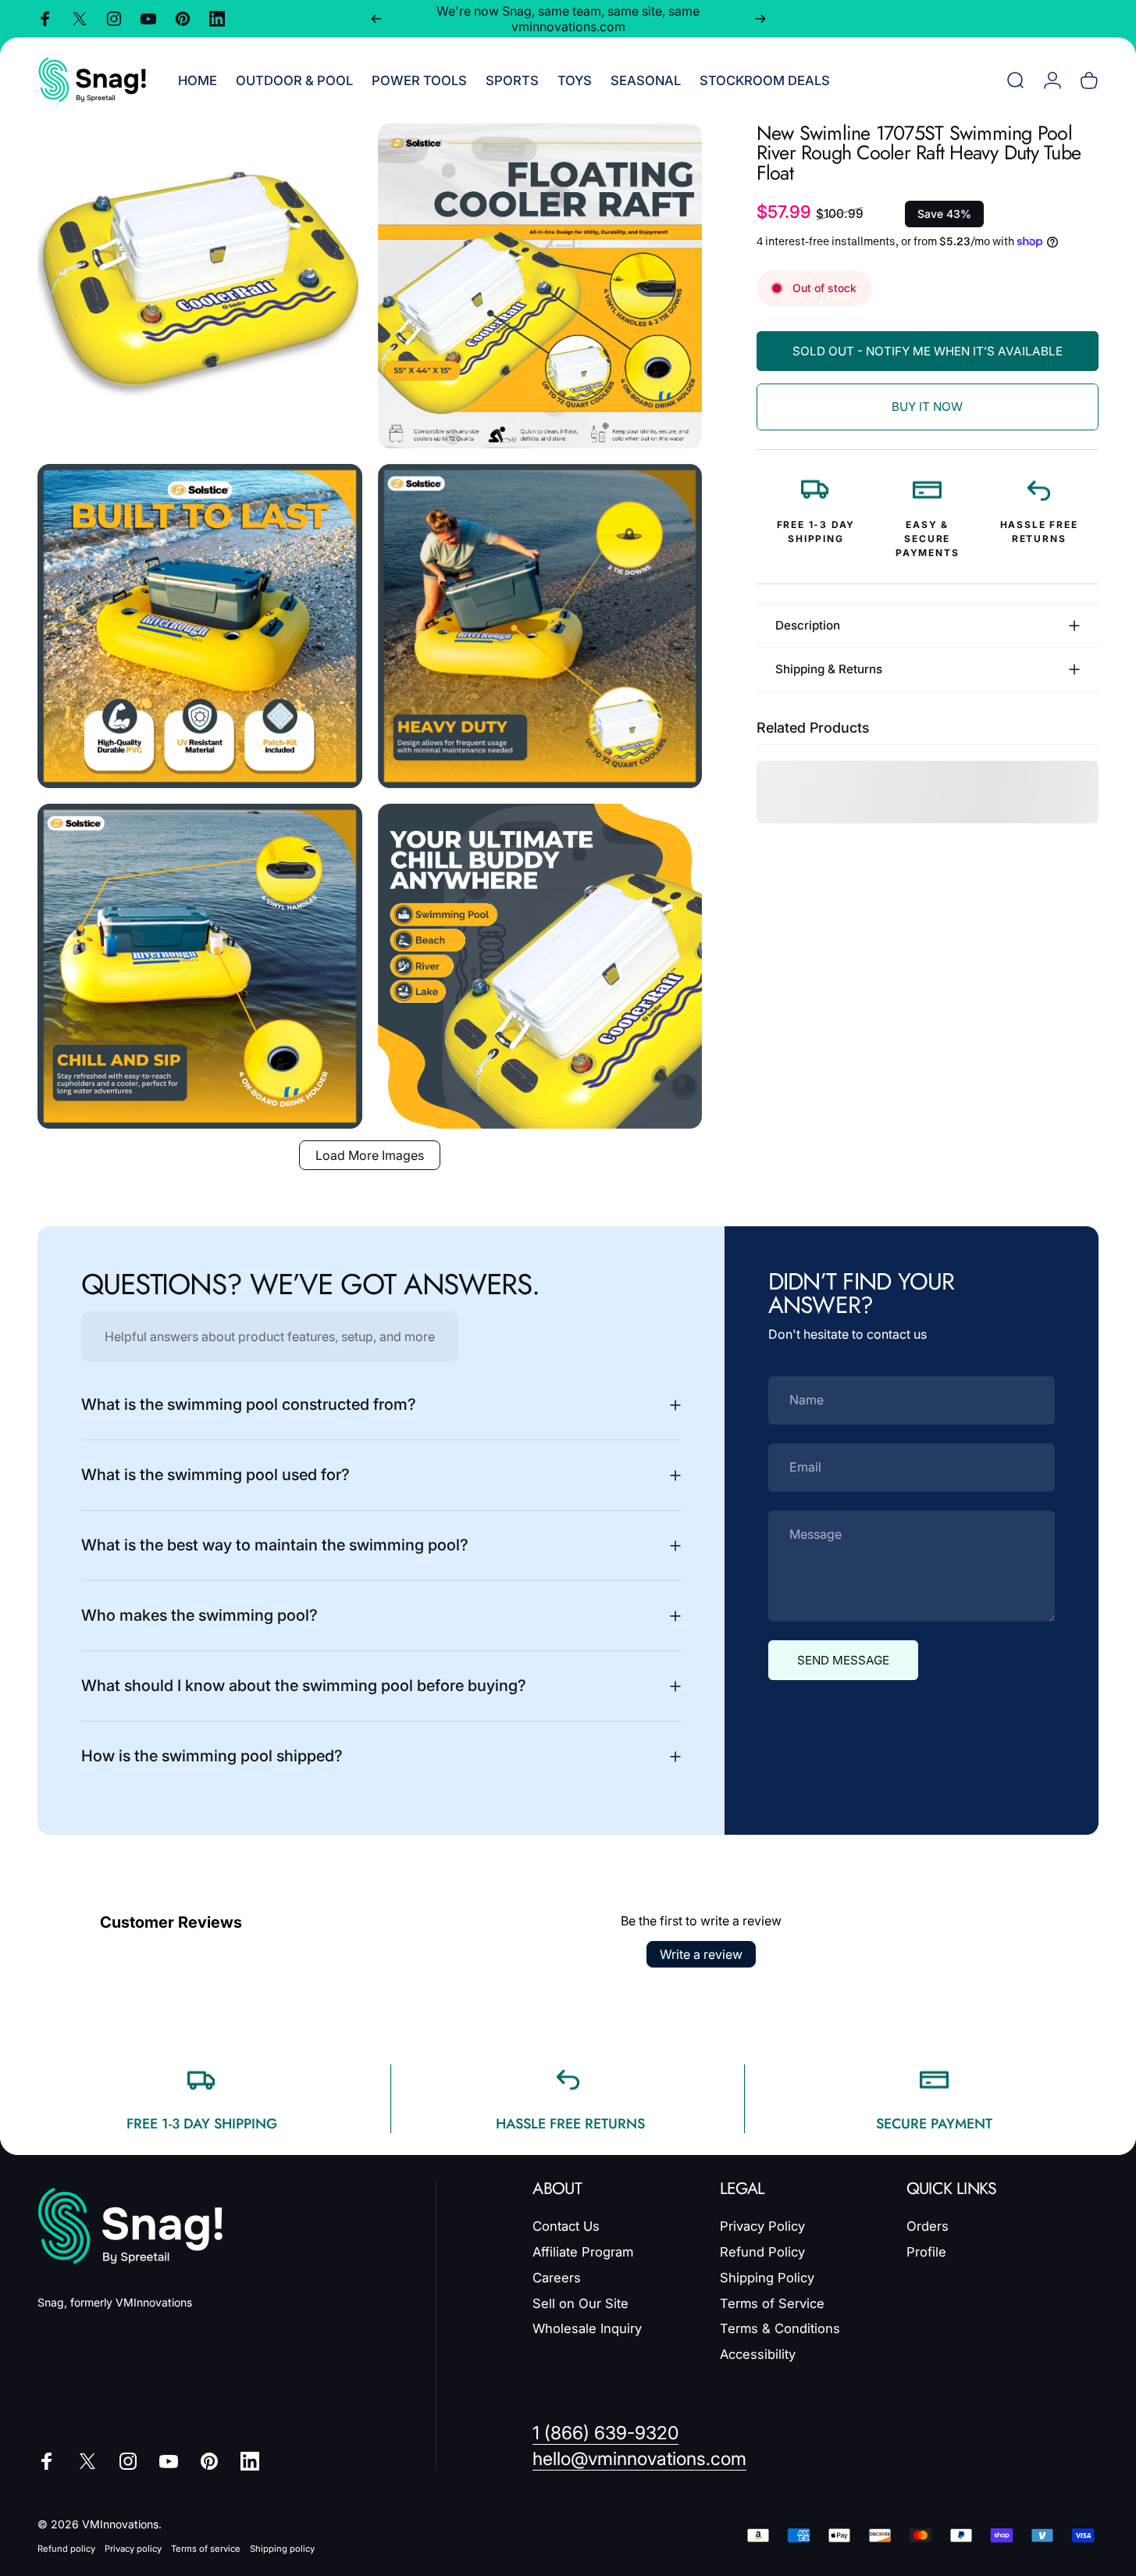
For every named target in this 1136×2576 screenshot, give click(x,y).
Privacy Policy (762, 2226)
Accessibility (758, 2354)
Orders (928, 2226)
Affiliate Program (583, 2252)
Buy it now (927, 407)
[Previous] (376, 19)
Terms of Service (772, 2303)
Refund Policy (762, 2252)
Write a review (701, 1954)
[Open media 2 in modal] (540, 286)
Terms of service (206, 2549)
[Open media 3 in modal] (200, 626)
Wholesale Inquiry (587, 2328)
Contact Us (566, 2226)
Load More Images (370, 1155)
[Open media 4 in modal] (540, 626)
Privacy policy (133, 2549)
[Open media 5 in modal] (200, 966)
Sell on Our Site (580, 2303)
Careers (557, 2278)
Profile (926, 2252)
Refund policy (66, 2549)
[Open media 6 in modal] (540, 966)
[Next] (760, 19)
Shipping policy (282, 2549)
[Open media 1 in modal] (200, 286)
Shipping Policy (767, 2278)
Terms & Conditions (780, 2328)
